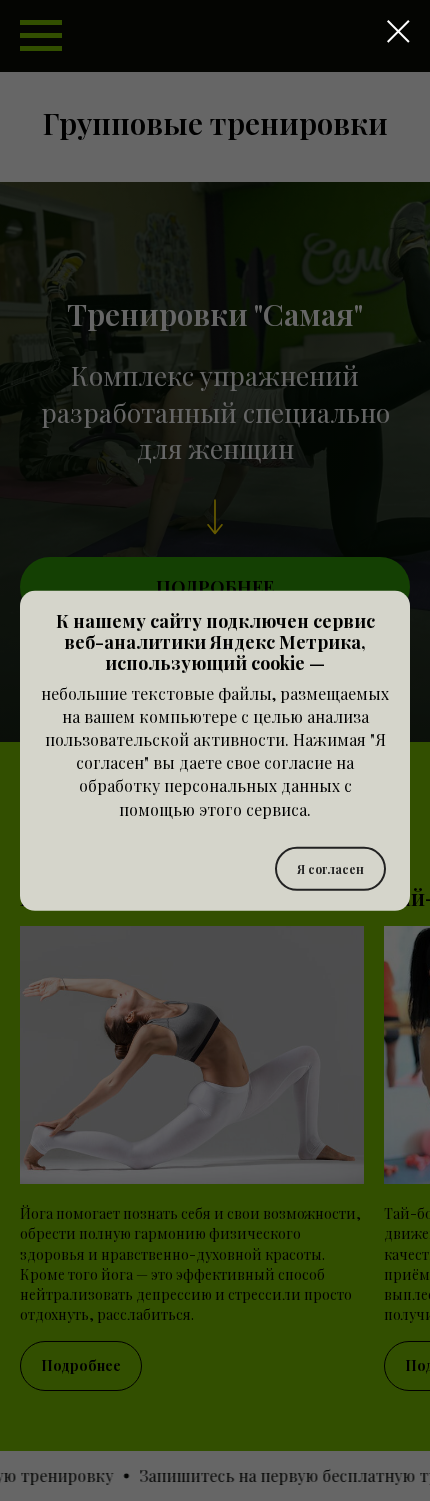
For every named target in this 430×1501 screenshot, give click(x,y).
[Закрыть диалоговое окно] (398, 31)
